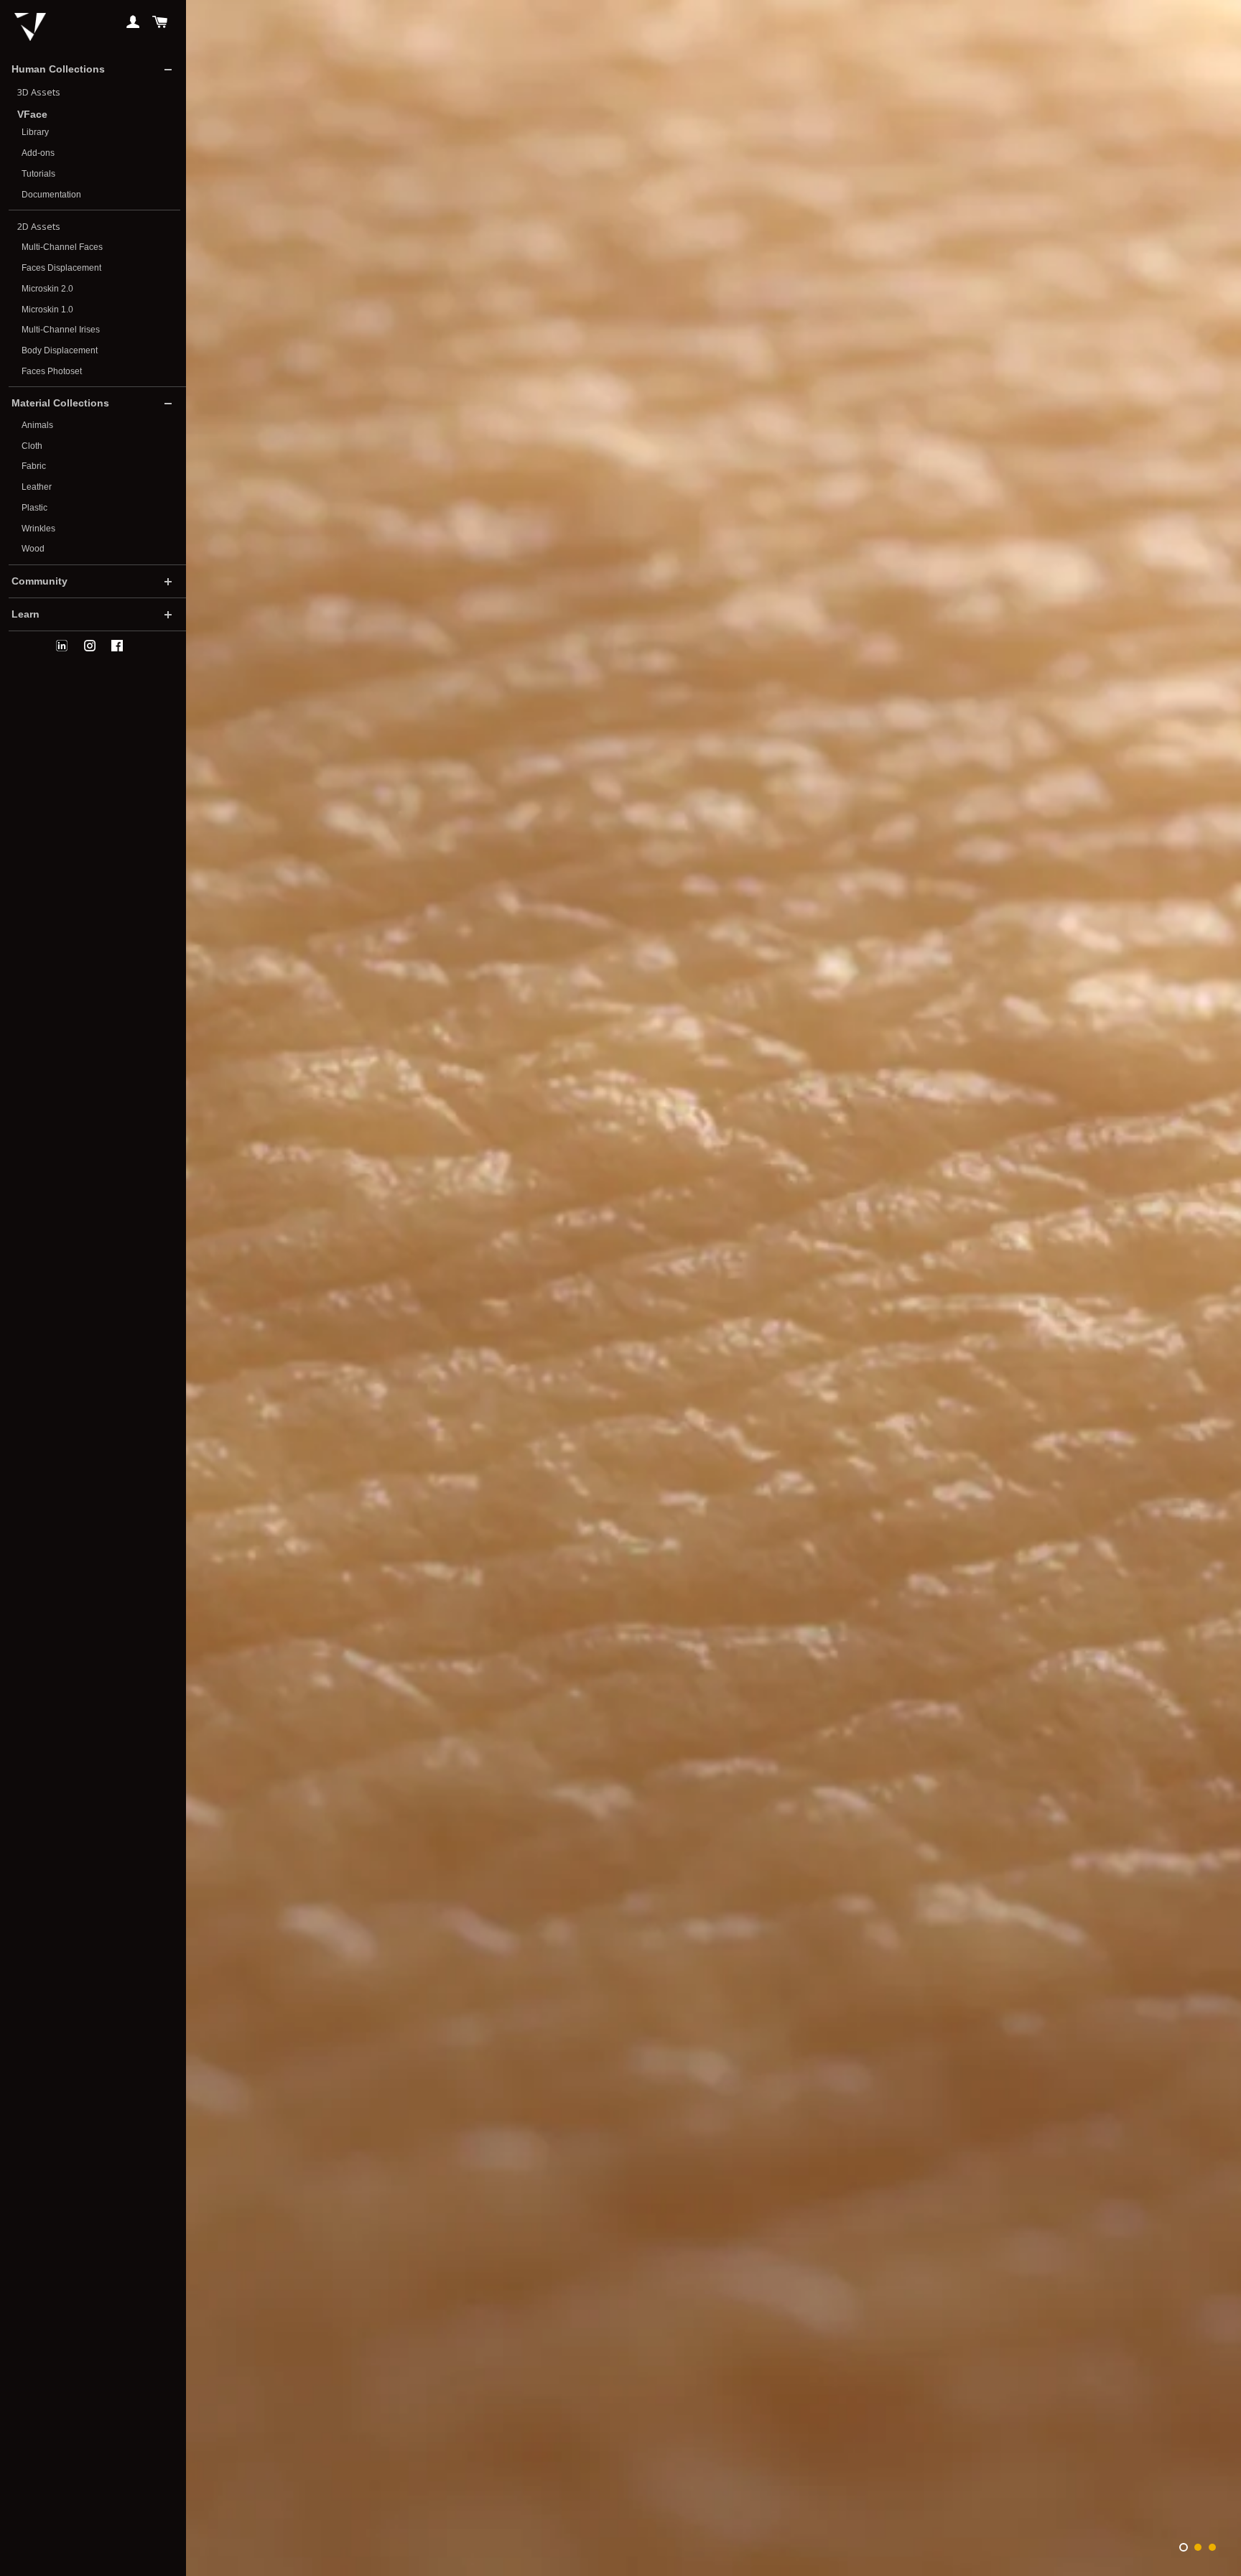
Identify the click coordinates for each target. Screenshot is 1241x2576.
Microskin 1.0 (47, 310)
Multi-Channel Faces (62, 247)
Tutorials (38, 174)
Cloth (32, 446)
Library (35, 132)
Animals (37, 425)
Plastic (34, 508)
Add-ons (38, 153)
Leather (37, 487)
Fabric (34, 466)
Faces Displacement (61, 268)
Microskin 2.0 (47, 289)
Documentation (51, 195)
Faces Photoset (52, 371)
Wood (33, 549)
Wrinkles (38, 529)
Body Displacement (60, 350)
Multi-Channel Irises (61, 330)
